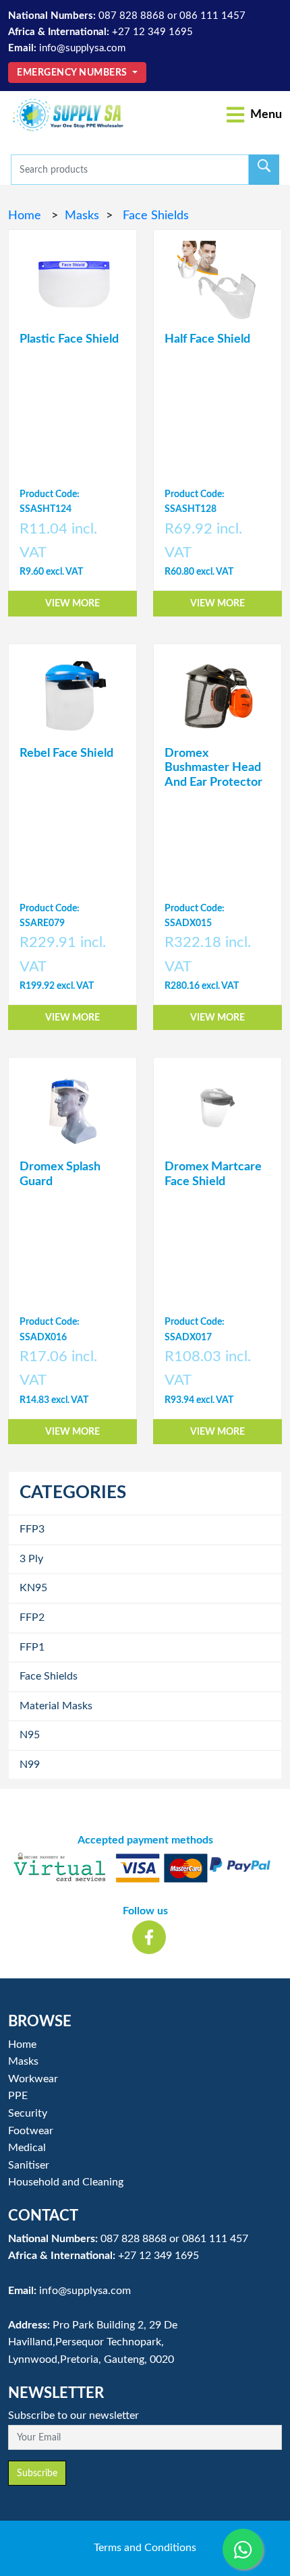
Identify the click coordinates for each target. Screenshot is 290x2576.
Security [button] (28, 2113)
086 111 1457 (212, 16)
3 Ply (31, 1559)
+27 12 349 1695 (152, 32)
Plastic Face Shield (69, 339)
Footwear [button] (31, 2131)
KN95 (33, 1588)
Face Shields (154, 216)
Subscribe (37, 2473)
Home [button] (22, 2044)
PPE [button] (18, 2096)
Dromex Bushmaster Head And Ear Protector (213, 768)
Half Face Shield (207, 339)
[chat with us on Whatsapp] (243, 2549)
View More (72, 603)
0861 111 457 (215, 2239)
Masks (82, 216)
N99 (30, 1765)
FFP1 (32, 1647)
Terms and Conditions (145, 2548)
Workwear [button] (33, 2079)
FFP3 (32, 1529)
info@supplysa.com (82, 48)
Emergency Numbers (73, 73)
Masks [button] (23, 2061)
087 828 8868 (132, 16)
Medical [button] (27, 2148)
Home (26, 216)
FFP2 (32, 1618)
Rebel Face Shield (66, 753)
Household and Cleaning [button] (66, 2182)
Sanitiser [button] (29, 2165)
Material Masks (56, 1706)
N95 (30, 1735)
